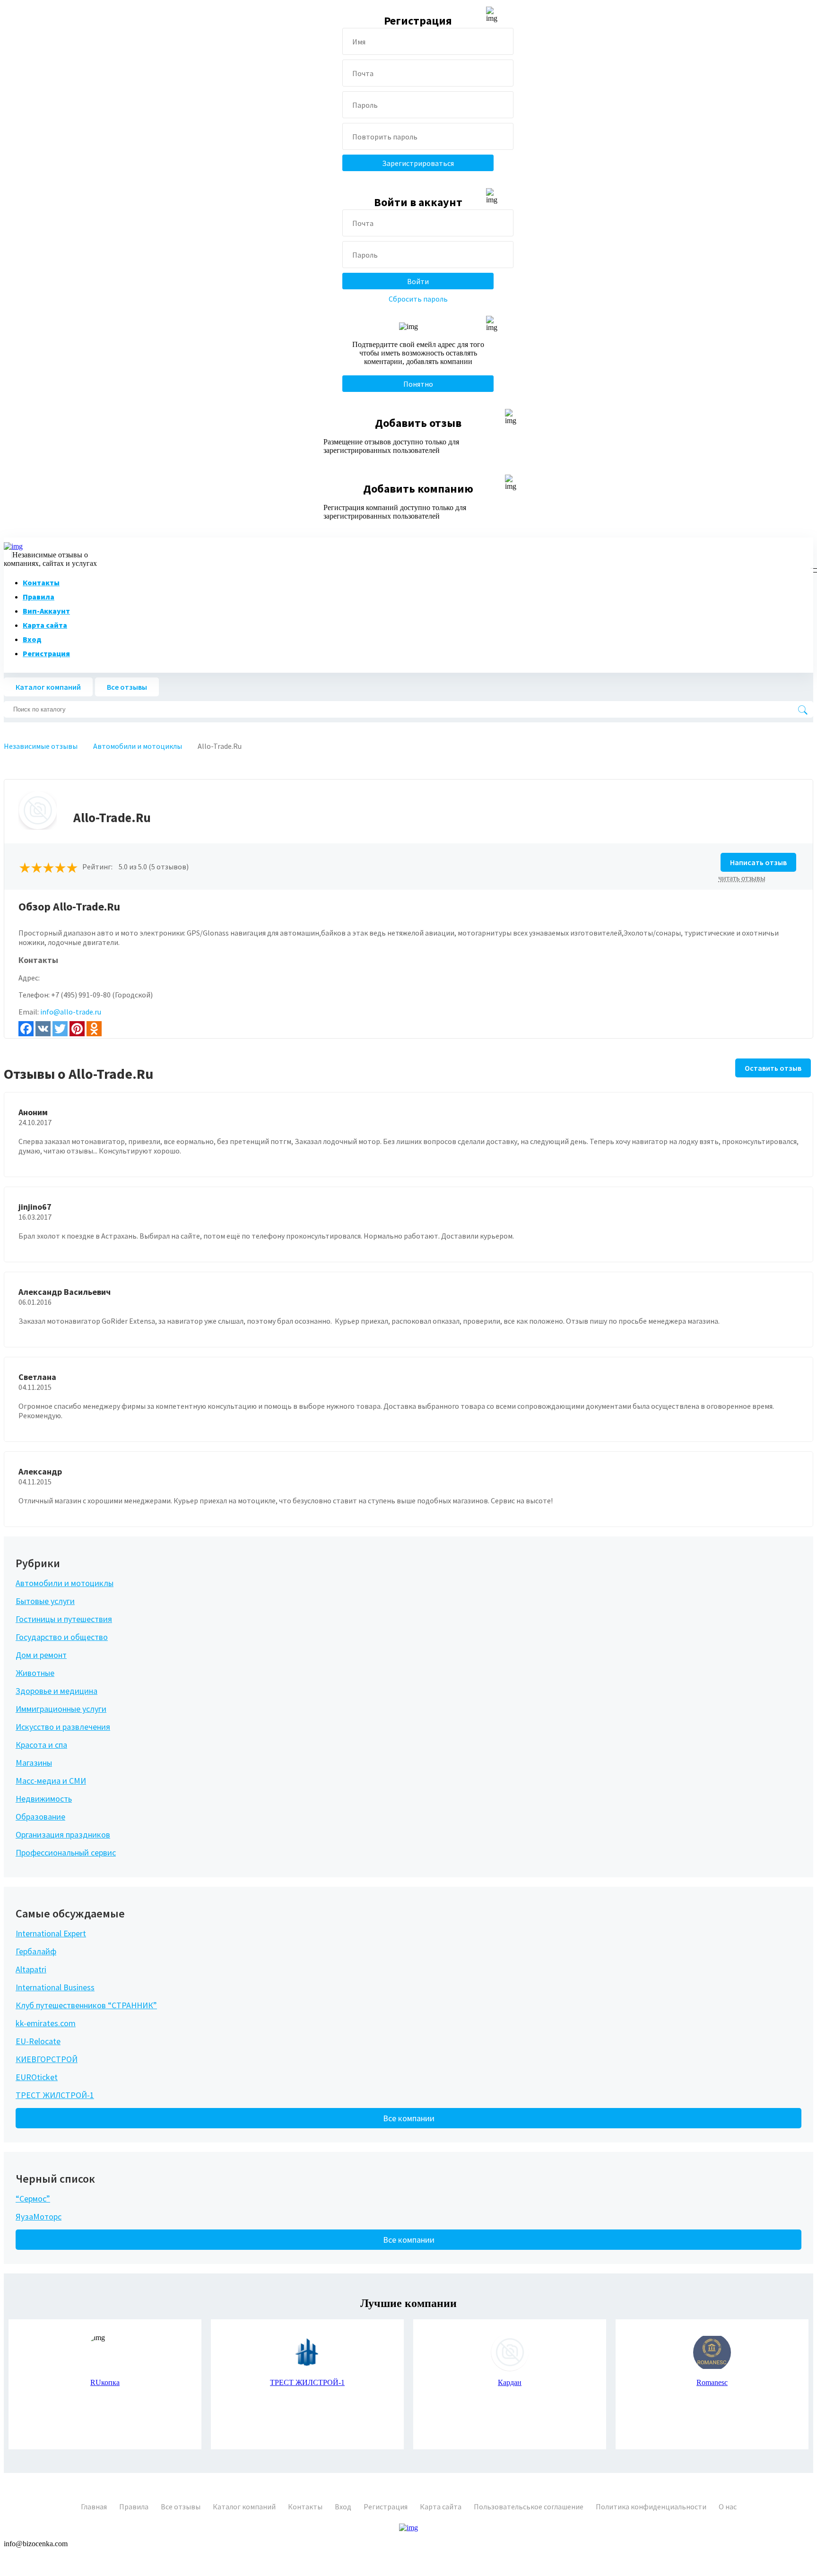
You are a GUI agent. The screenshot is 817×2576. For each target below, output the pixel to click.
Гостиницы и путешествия (64, 1619)
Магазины (34, 1763)
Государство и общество (62, 1637)
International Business (55, 1987)
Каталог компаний (48, 687)
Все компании (409, 2118)
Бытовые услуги (45, 1601)
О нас (728, 2507)
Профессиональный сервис (66, 1852)
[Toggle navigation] (812, 568)
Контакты (41, 582)
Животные (35, 1673)
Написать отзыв (758, 862)
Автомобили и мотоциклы (65, 1583)
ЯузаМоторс (39, 2216)
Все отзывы (127, 687)
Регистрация (46, 653)
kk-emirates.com (46, 2023)
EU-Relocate (38, 2041)
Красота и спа (41, 1745)
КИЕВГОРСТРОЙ (47, 2059)
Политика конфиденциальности (651, 2507)
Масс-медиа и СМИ (51, 1781)
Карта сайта (45, 625)
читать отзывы (742, 878)
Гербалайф (36, 1951)
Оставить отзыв (773, 1068)
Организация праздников (63, 1834)
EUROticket (37, 2077)
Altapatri (31, 1969)
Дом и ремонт (41, 1655)
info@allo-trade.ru (71, 1012)
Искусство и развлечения (63, 1727)
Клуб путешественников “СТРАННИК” (86, 2005)
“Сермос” (33, 2199)
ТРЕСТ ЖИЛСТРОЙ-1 (55, 2095)
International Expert (51, 1933)
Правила (39, 597)
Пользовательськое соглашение (529, 2507)
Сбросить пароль (418, 299)
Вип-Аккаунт (46, 611)
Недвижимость (44, 1799)
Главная (94, 2507)
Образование (40, 1817)
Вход (32, 639)
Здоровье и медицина (56, 1691)
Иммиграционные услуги (61, 1709)
